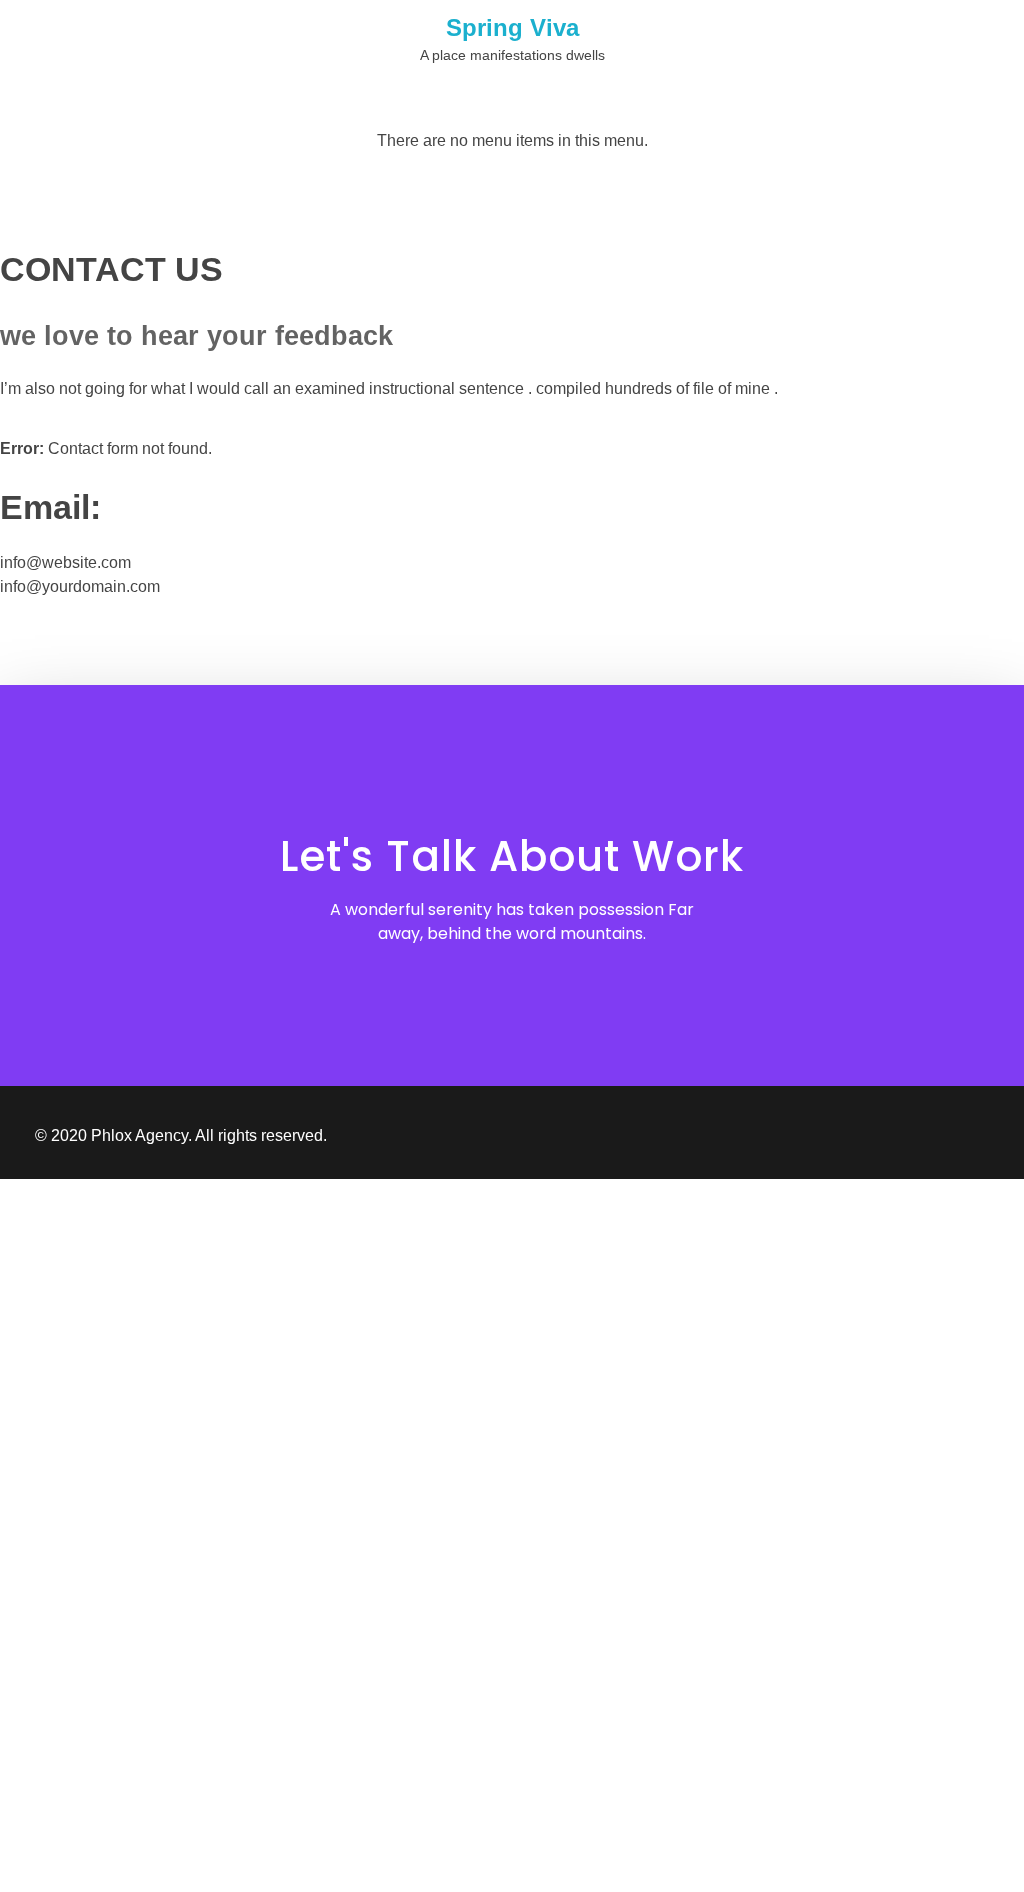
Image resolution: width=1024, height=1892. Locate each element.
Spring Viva (512, 27)
